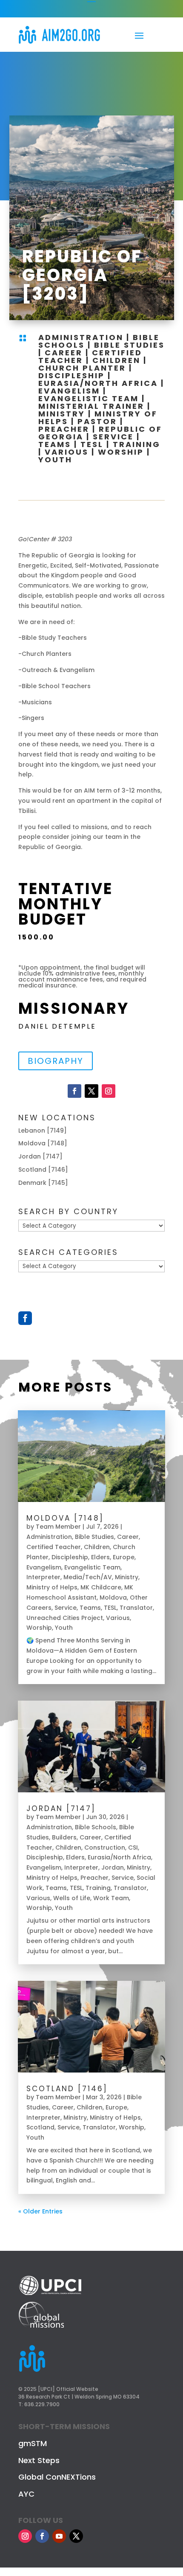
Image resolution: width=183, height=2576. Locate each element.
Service (113, 437)
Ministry (62, 414)
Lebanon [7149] (43, 1131)
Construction (105, 1848)
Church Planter (82, 368)
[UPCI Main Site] (50, 2296)
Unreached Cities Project (65, 1618)
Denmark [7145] (43, 1183)
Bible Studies (129, 345)
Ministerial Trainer (91, 406)
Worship (121, 452)
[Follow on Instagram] (109, 1091)
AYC (26, 2494)
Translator (136, 1608)
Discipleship (71, 375)
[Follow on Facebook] (74, 1091)
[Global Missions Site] (41, 2326)
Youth (55, 460)
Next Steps (39, 2460)
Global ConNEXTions (57, 2477)
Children (116, 360)
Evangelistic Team (89, 398)
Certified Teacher (54, 1547)
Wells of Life (72, 1898)
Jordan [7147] (40, 1156)
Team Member (58, 1527)
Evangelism (69, 391)
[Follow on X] (91, 1091)
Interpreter (43, 1577)
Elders (100, 1557)
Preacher (64, 429)
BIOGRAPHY (56, 1061)
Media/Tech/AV (88, 1577)
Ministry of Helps (52, 1587)
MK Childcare (101, 1587)
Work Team (111, 1898)
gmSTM (33, 2443)
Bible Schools (96, 1827)
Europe (124, 1557)
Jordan (113, 1867)
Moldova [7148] (43, 1143)
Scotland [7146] (43, 1170)
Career (64, 353)
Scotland (40, 2127)
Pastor (97, 421)
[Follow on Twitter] (76, 2536)
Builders (64, 1837)
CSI (133, 1848)
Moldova (113, 1597)
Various (67, 452)
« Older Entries (40, 2211)
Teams (55, 444)
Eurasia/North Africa (98, 383)
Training (137, 444)
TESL (92, 444)
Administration (81, 337)
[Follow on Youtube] (59, 2536)
